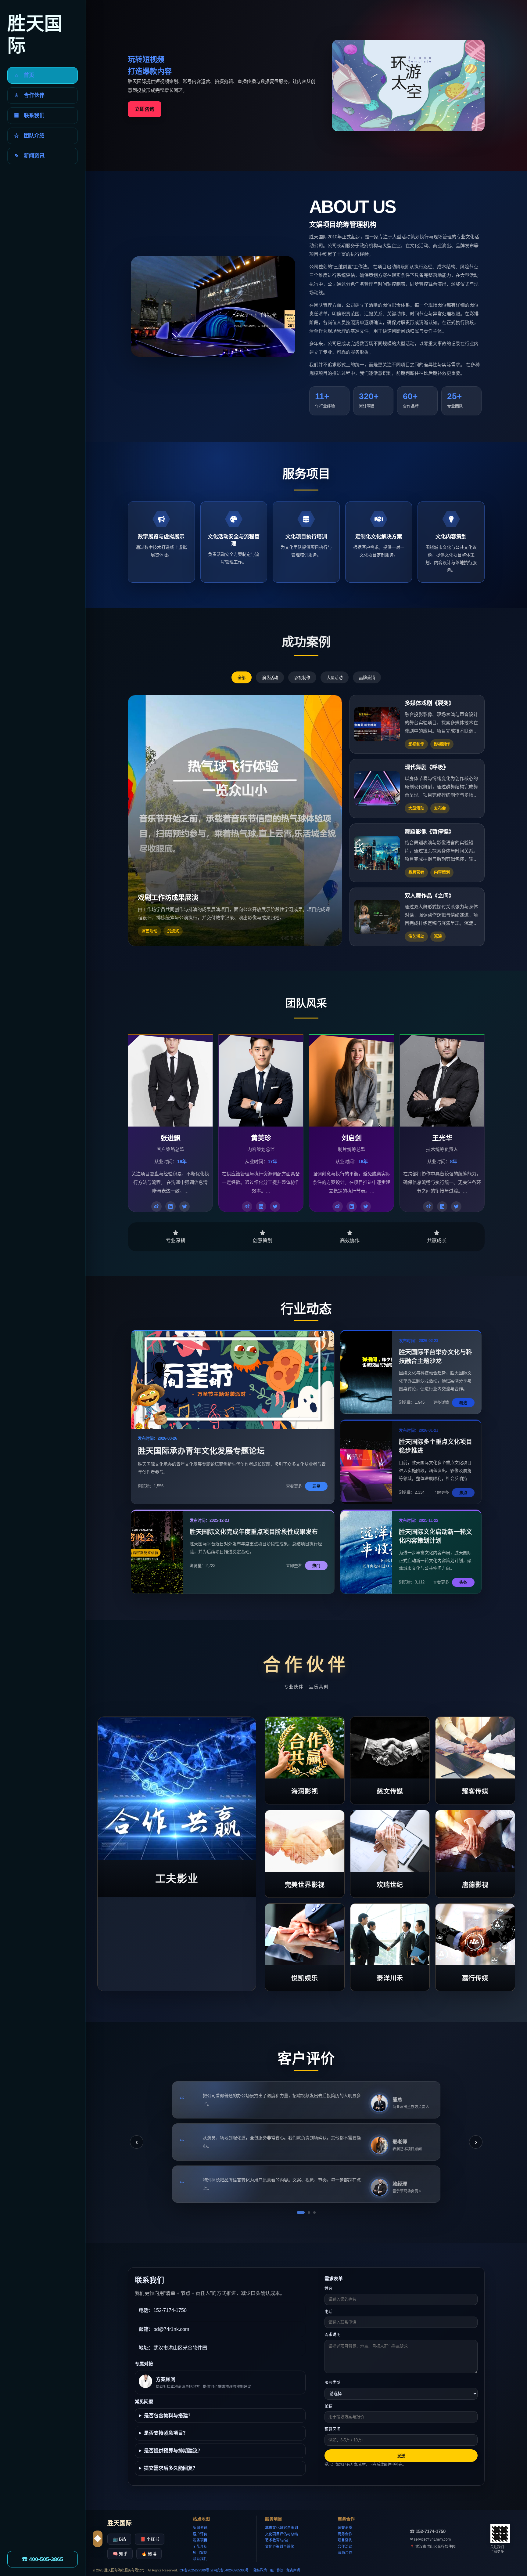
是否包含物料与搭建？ (168, 2416)
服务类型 (332, 2382)
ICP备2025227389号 (194, 2570)
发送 (401, 2456)
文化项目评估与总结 (281, 2534)
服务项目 (200, 2540)
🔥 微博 (149, 2554)
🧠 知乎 (120, 2554)
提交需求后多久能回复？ (171, 2468)
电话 (328, 2312)
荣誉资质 (345, 2528)
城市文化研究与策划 (281, 2528)
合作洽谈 (345, 2547)
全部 (242, 678)
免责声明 (293, 2570)
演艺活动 (270, 678)
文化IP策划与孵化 (280, 2547)
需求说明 (332, 2334)
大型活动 (335, 678)
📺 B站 (119, 2539)
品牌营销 (367, 678)
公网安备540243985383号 (229, 2570)
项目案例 (200, 2553)
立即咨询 (145, 109)
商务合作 (345, 2534)
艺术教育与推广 (278, 2540)
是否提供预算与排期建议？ (173, 2451)
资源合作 (345, 2553)
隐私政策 (260, 2570)
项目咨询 (345, 2540)
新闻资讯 (200, 2528)
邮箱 (328, 2406)
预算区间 (332, 2429)
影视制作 (302, 678)
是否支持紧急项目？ (166, 2433)
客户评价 (200, 2534)
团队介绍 (200, 2547)
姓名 (328, 2288)
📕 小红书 (150, 2539)
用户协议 (277, 2570)
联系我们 (200, 2559)
